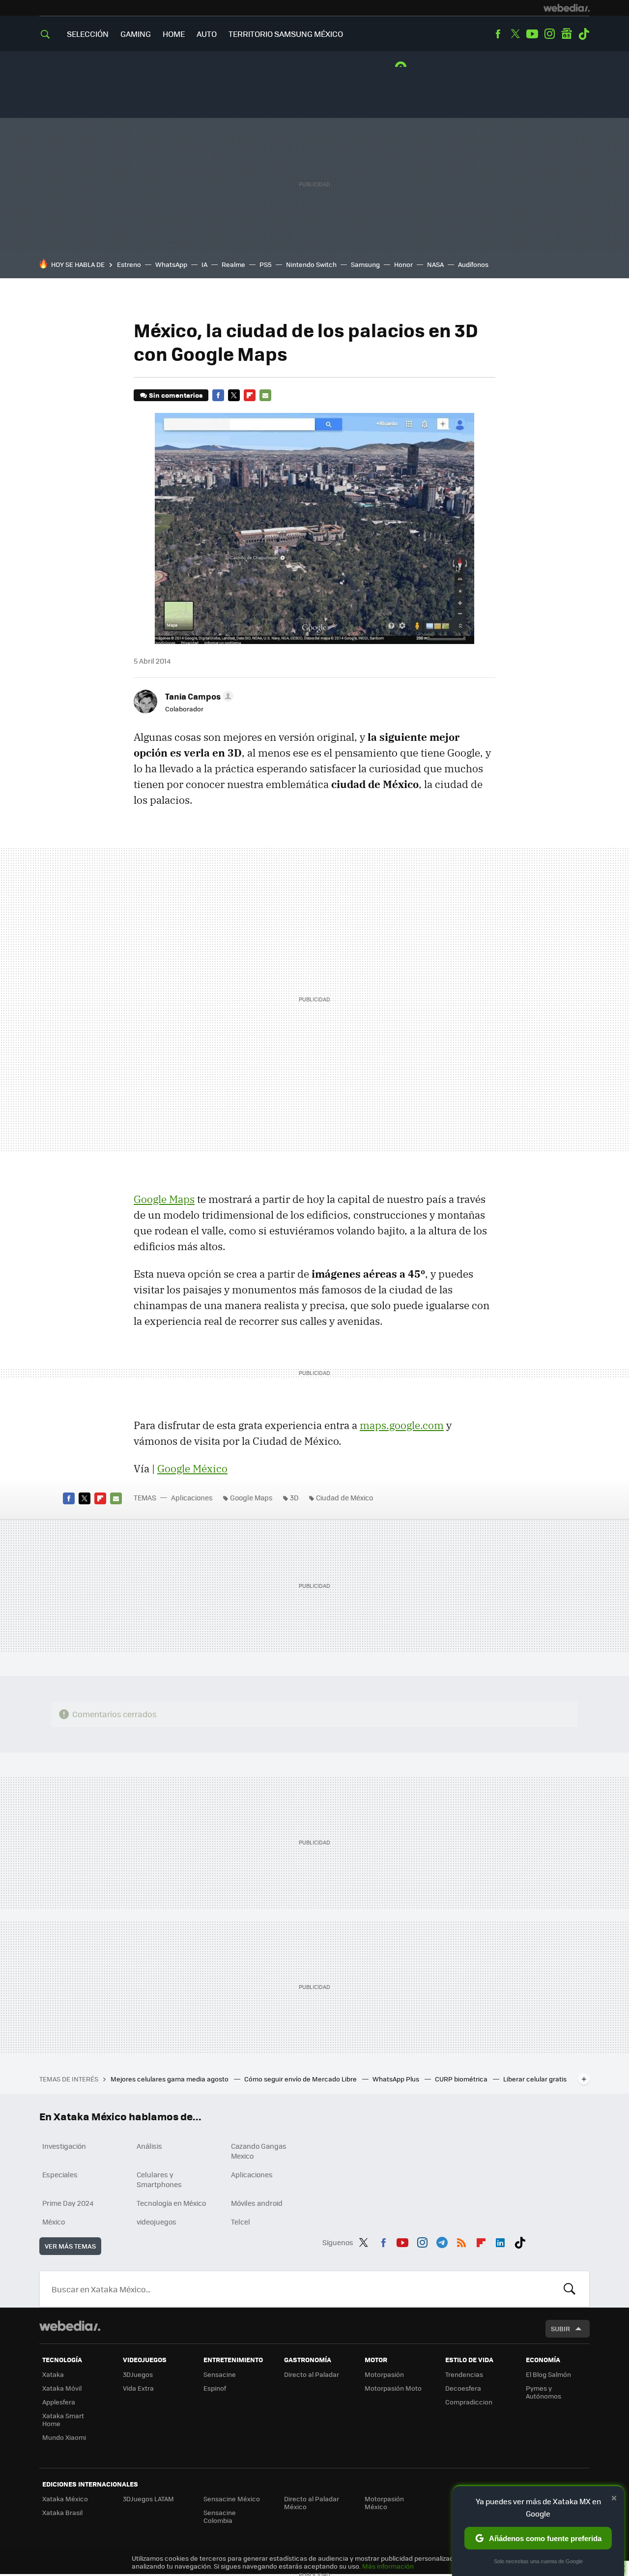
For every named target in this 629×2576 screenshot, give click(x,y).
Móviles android (257, 2203)
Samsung (365, 264)
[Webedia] (567, 8)
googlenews (567, 34)
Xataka (53, 2374)
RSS (461, 2241)
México (54, 2222)
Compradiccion (469, 2402)
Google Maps (164, 1199)
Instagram (549, 34)
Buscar (570, 2289)
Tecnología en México (171, 2203)
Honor (403, 264)
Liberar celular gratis (535, 2079)
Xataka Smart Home (63, 2419)
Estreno (129, 264)
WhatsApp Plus (397, 2079)
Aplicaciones (192, 1497)
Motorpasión (384, 2374)
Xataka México (65, 2499)
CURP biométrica (462, 2079)
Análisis (149, 2146)
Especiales (60, 2174)
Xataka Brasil (62, 2512)
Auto (207, 34)
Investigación (64, 2146)
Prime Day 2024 (68, 2203)
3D (294, 1497)
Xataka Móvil (62, 2388)
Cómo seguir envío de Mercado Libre (301, 2079)
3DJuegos (138, 2374)
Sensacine (220, 2374)
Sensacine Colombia (220, 2516)
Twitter (515, 34)
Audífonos (473, 264)
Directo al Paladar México (312, 2503)
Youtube (532, 34)
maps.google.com (402, 1425)
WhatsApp (171, 264)
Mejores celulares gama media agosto (170, 2079)
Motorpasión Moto (393, 2388)
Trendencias (464, 2374)
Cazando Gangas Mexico (259, 2151)
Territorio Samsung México (286, 34)
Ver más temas (70, 2246)
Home (174, 34)
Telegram (442, 2241)
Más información (388, 2566)
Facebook (498, 34)
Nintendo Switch (311, 264)
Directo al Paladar (312, 2374)
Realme (233, 264)
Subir (560, 2328)
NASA (435, 264)
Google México (192, 1468)
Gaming (136, 34)
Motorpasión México (384, 2503)
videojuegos (157, 2222)
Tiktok (584, 34)
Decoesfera (463, 2388)
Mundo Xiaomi (64, 2437)
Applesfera (59, 2402)
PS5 (266, 264)
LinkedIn (500, 2241)
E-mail (265, 395)
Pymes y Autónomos (543, 2392)
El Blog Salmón (548, 2374)
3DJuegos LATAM (148, 2499)
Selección (88, 34)
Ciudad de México (344, 1497)
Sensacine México (232, 2499)
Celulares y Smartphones (159, 2179)
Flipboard (250, 395)
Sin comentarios (176, 395)
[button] (198, 696)
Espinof (215, 2388)
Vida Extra (138, 2388)
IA (204, 264)
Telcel (241, 2222)
